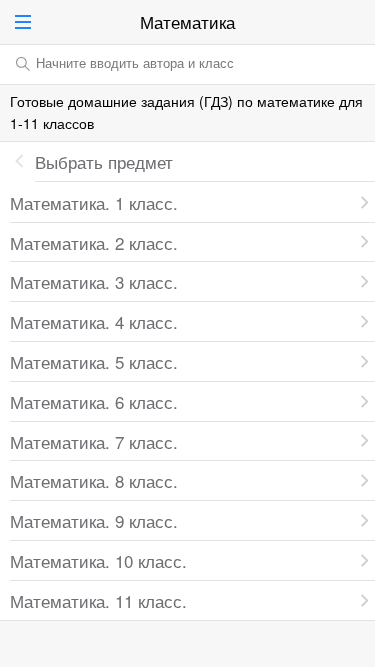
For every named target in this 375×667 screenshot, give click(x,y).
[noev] (355, 22)
